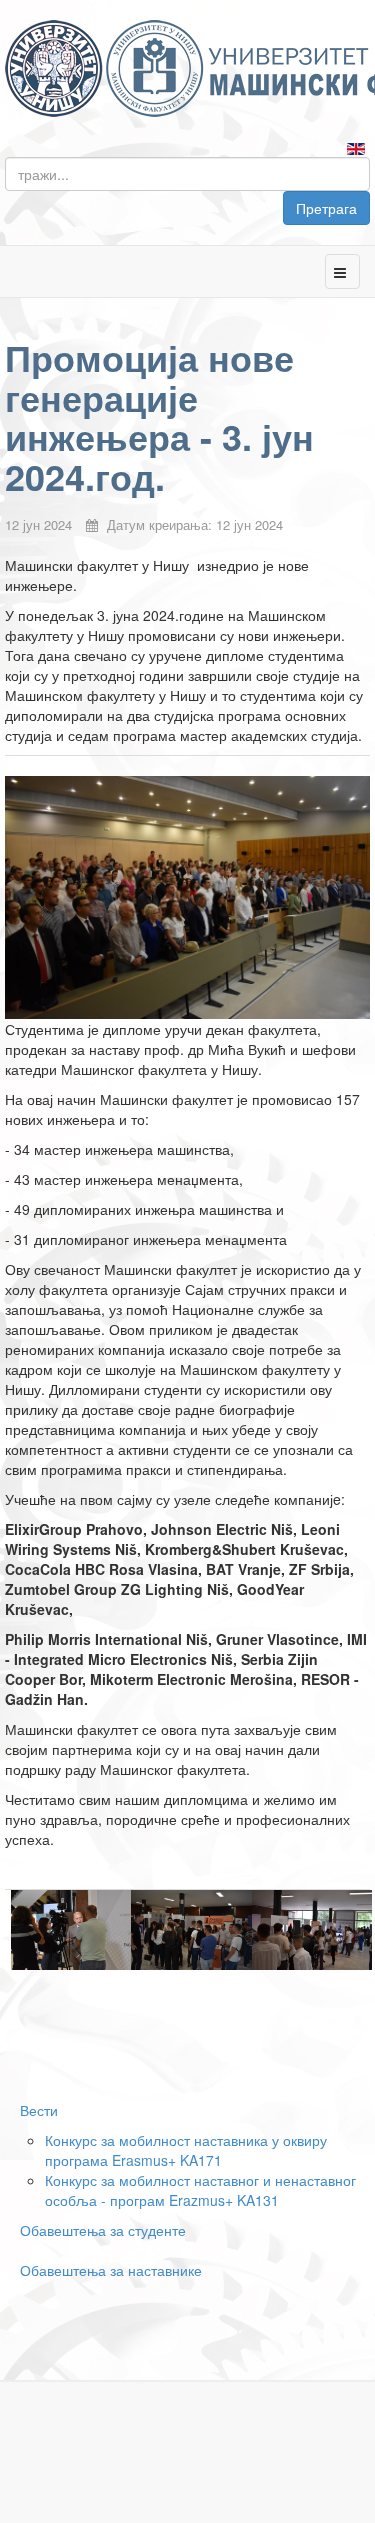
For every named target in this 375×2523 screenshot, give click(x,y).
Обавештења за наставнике (111, 2270)
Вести (39, 2110)
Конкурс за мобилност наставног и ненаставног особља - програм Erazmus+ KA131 (200, 2190)
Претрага (326, 208)
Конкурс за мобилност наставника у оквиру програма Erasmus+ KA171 (186, 2150)
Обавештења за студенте (103, 2230)
